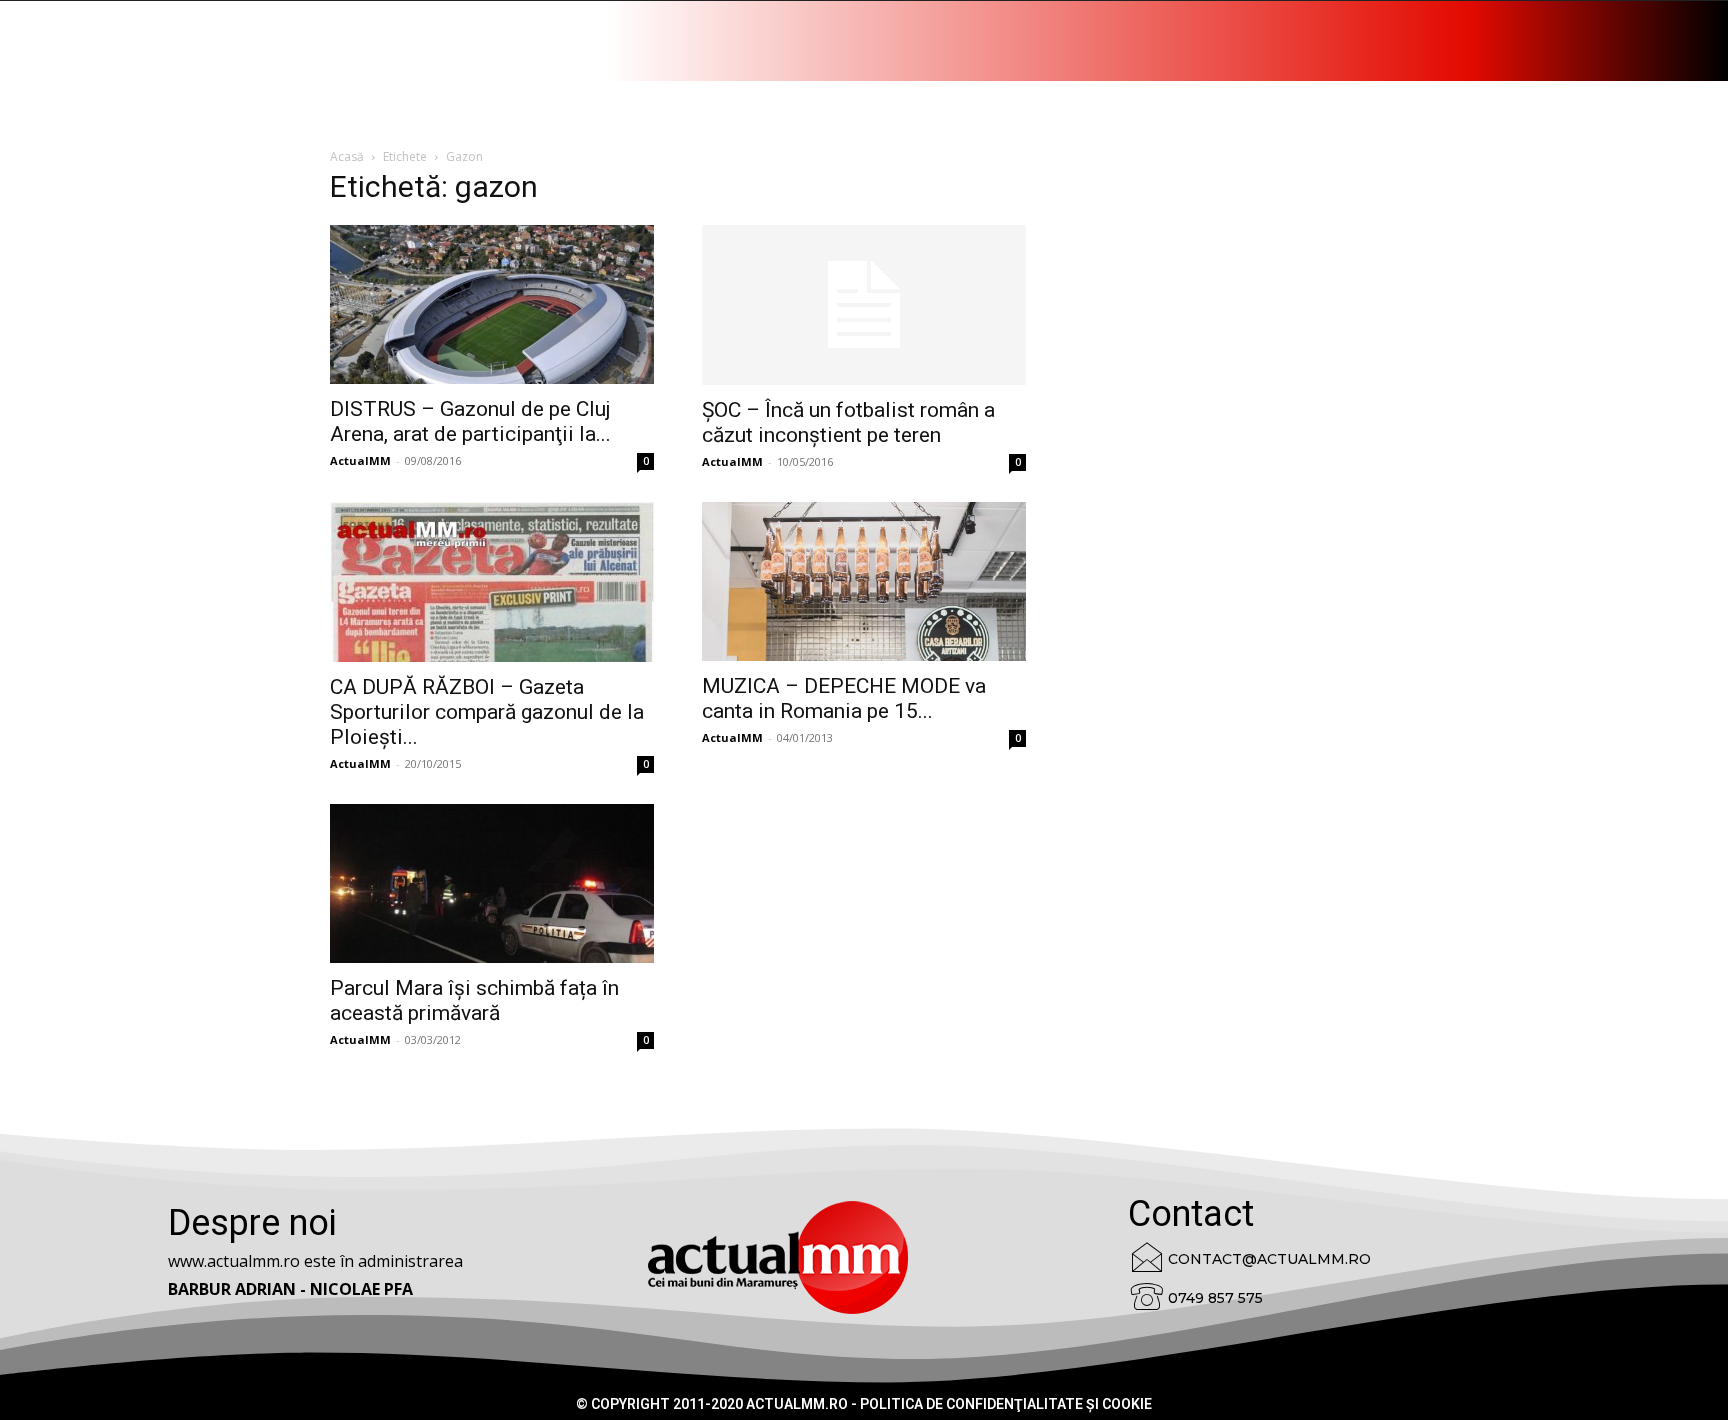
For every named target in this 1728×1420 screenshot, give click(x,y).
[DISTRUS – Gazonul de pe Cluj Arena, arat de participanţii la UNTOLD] (492, 304)
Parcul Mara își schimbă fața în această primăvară (474, 1000)
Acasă (347, 156)
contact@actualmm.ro (1269, 1259)
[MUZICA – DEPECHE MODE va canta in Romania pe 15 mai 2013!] (864, 581)
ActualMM (360, 460)
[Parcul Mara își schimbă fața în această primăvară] (492, 883)
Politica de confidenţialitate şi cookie (1006, 1404)
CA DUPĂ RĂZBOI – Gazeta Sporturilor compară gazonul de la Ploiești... (487, 712)
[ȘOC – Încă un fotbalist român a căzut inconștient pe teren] (864, 305)
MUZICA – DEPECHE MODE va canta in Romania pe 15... (844, 698)
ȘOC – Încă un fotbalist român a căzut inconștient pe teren (848, 422)
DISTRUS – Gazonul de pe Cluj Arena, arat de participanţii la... (470, 421)
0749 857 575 (1215, 1298)
